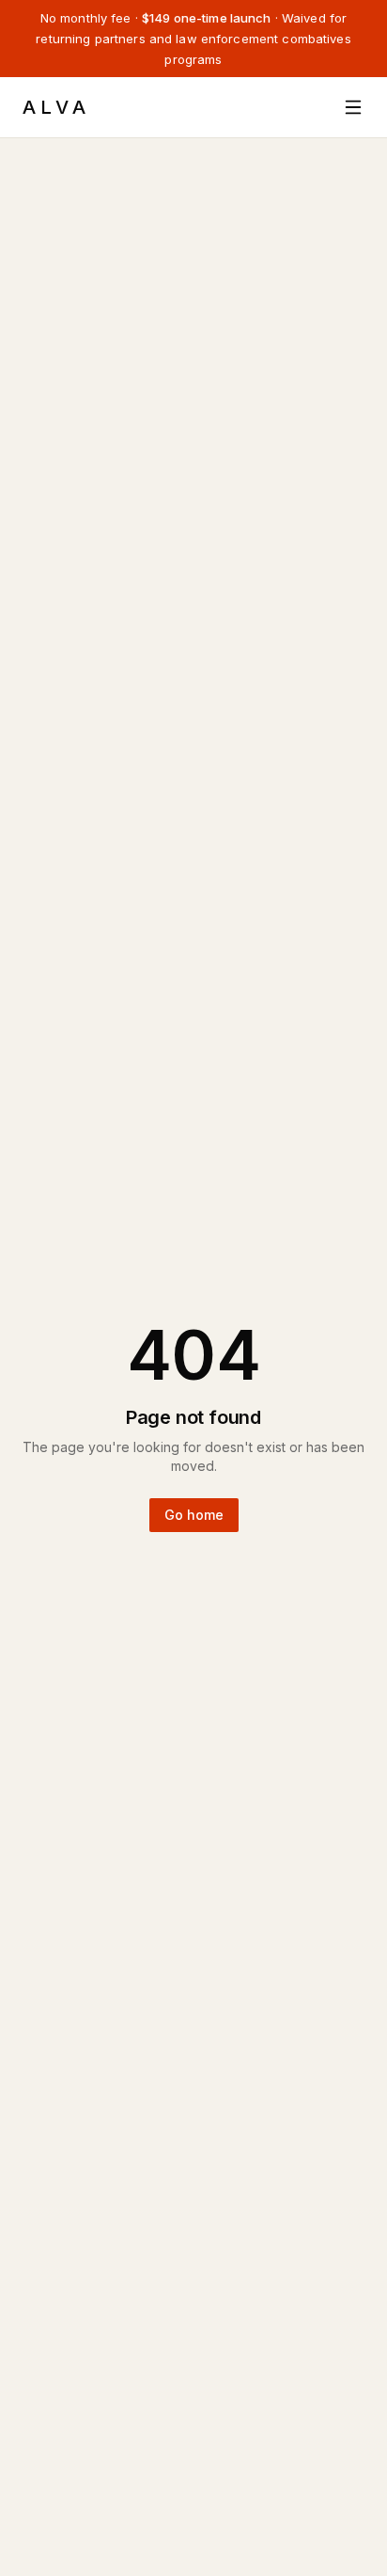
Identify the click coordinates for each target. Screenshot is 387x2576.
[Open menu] (353, 107)
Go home (194, 1515)
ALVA (56, 107)
